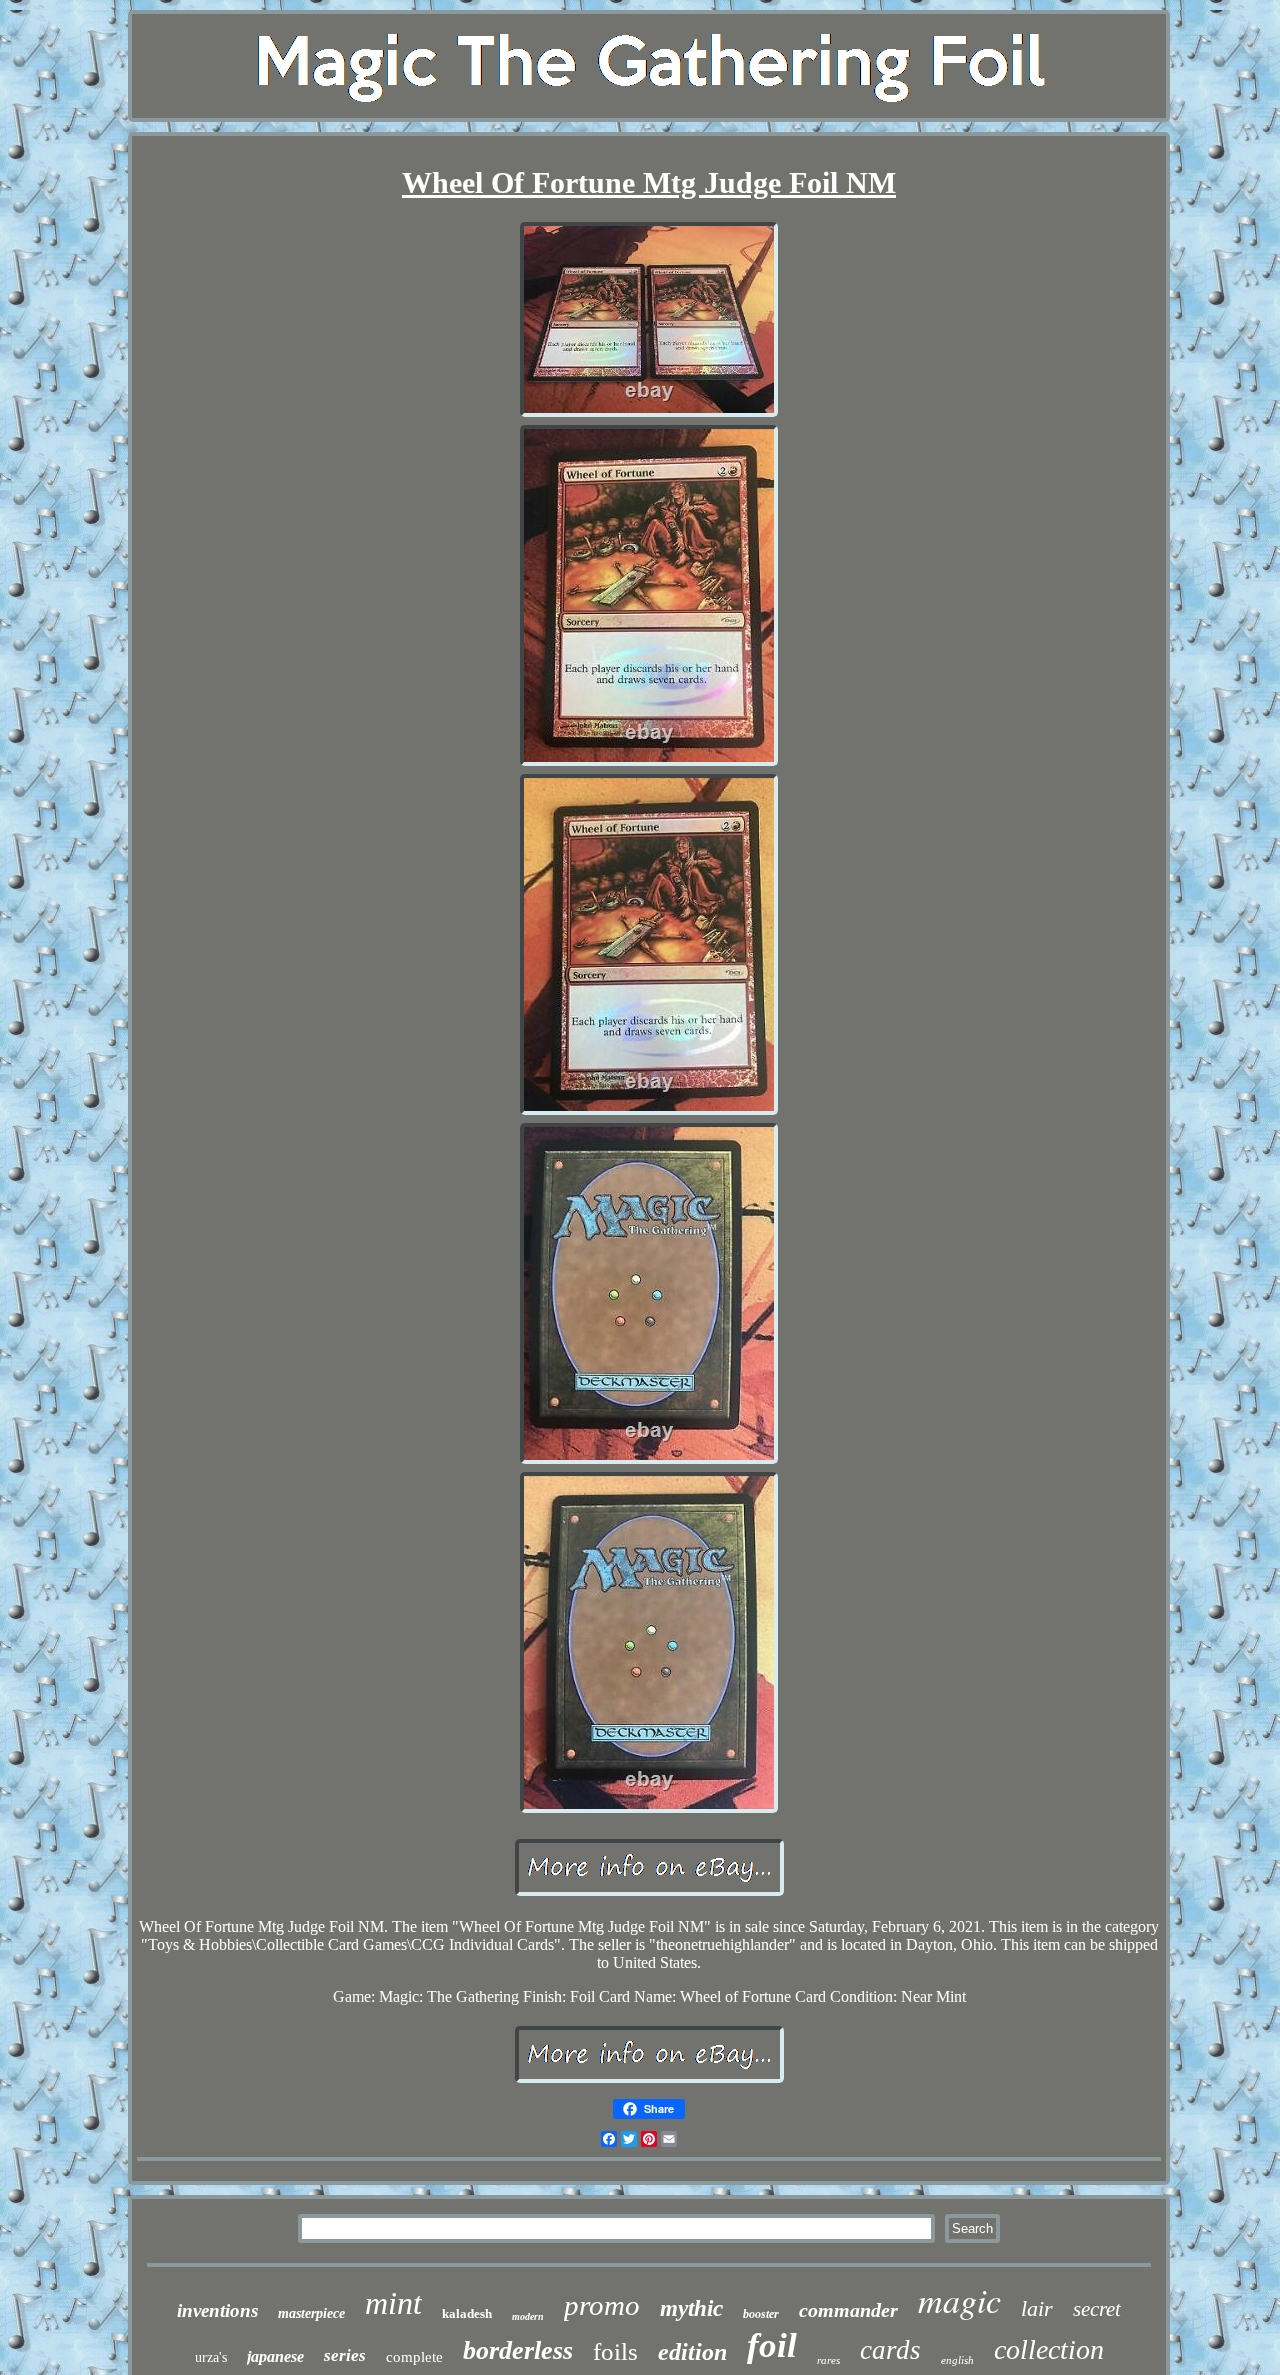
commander (848, 2310)
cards (890, 2350)
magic (959, 2299)
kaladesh (467, 2313)
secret (1097, 2309)
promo (602, 2305)
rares (828, 2360)
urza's (211, 2357)
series (345, 2355)
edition (692, 2352)
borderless (518, 2350)
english (957, 2360)
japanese (275, 2356)
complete (414, 2357)
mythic (691, 2308)
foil (772, 2345)
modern (528, 2316)
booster (761, 2314)
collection (1049, 2349)
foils (615, 2351)
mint (393, 2303)
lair (1037, 2308)
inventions (217, 2310)
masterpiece (311, 2313)
